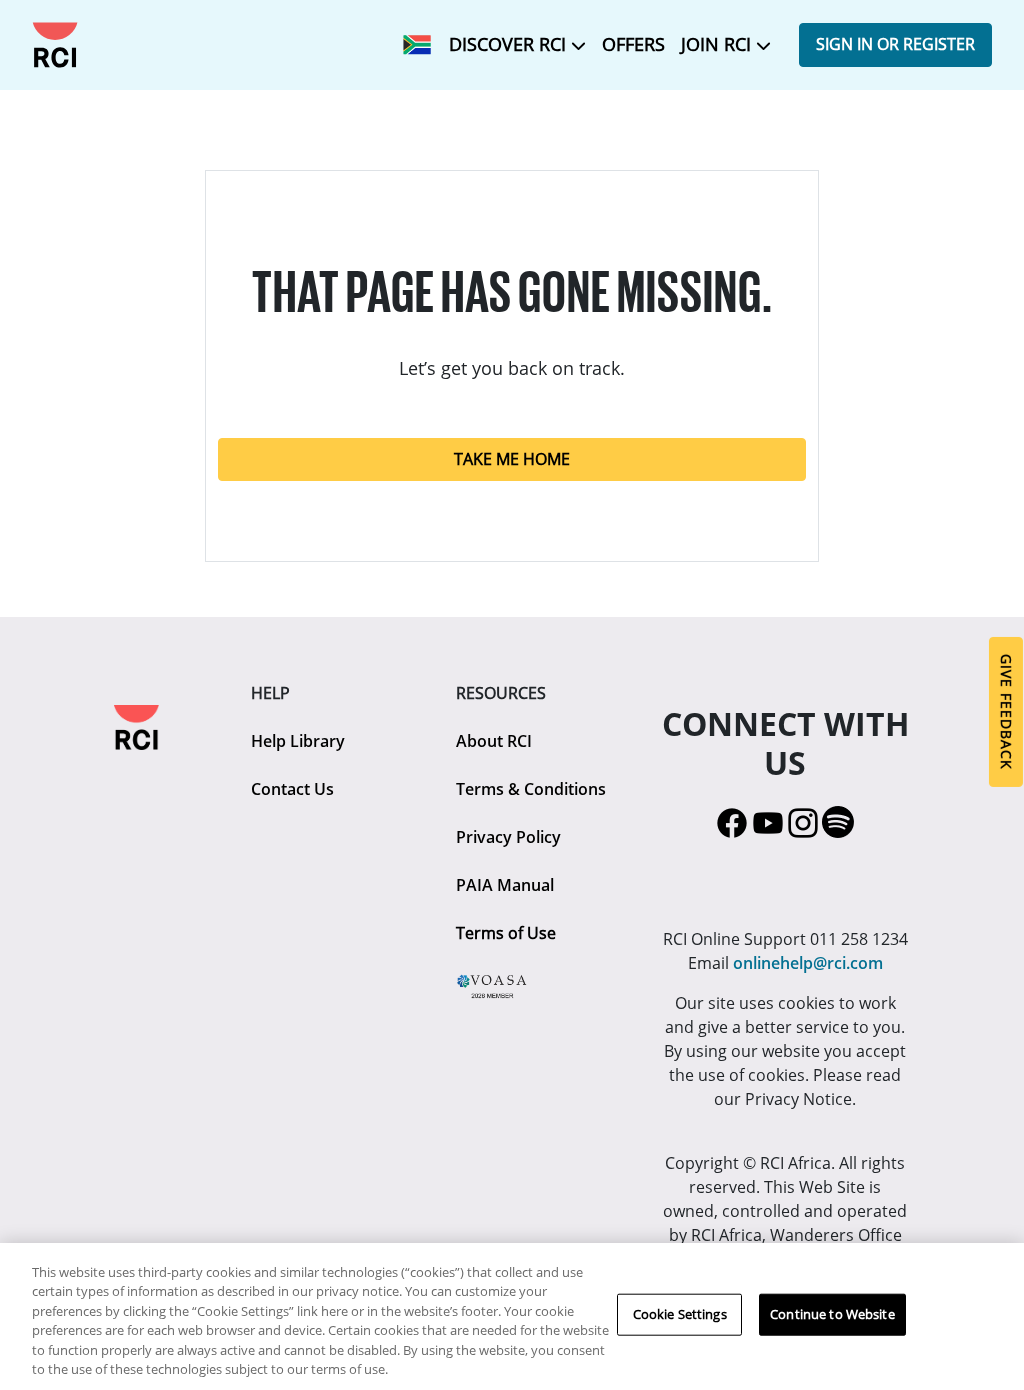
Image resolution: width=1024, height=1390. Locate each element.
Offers (633, 44)
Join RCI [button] (718, 44)
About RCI (494, 741)
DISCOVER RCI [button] (510, 44)
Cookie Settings (680, 1314)
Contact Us (292, 789)
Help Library (298, 741)
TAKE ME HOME (512, 459)
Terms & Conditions (531, 789)
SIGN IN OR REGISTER (895, 44)
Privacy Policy (508, 837)
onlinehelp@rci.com (808, 963)
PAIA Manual (505, 885)
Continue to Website (832, 1314)
